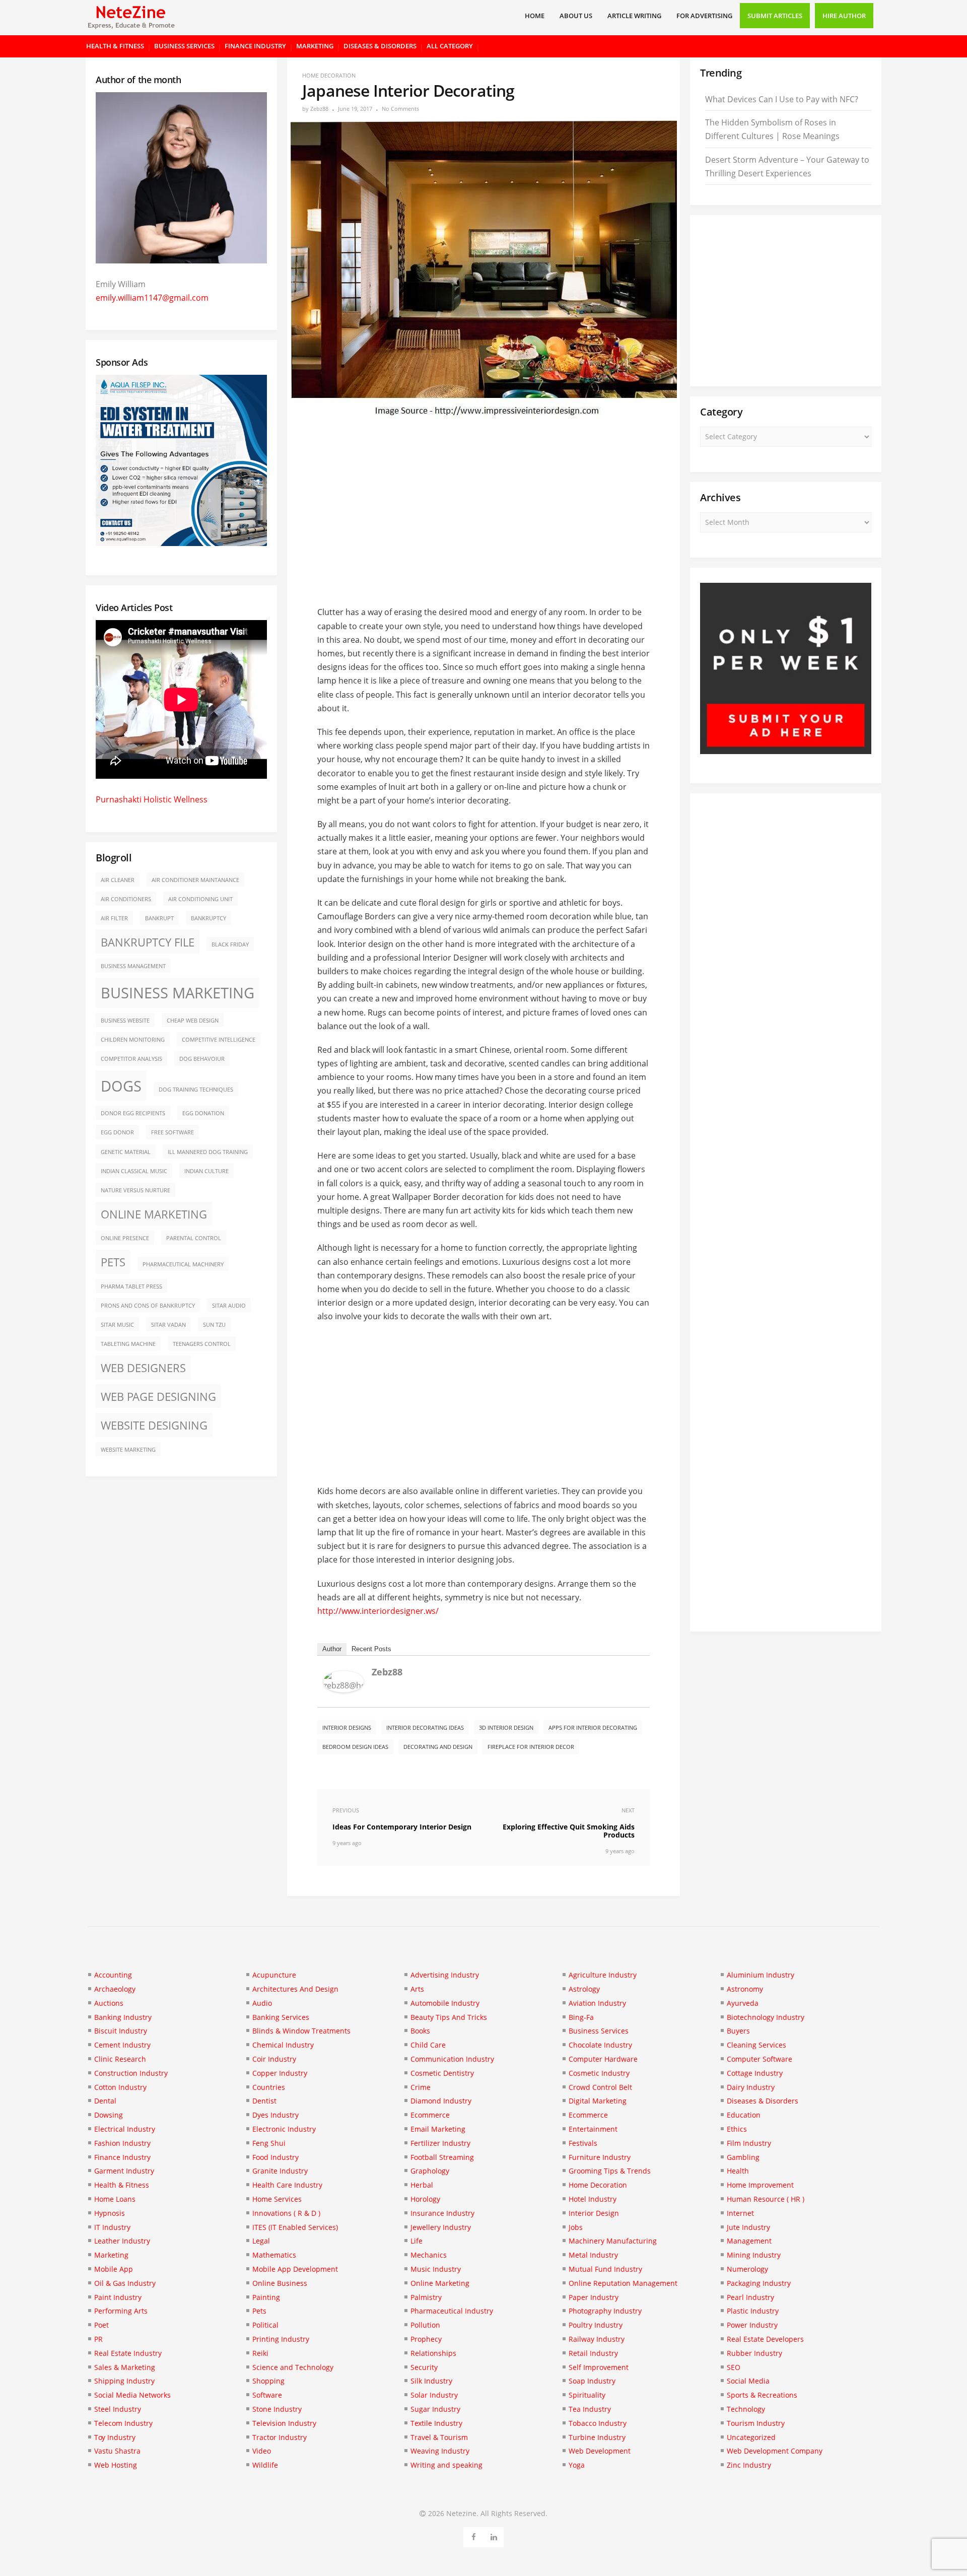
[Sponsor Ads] (786, 751)
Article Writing (634, 16)
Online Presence (125, 1238)
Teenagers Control (202, 1344)
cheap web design (193, 1021)
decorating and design (438, 1747)
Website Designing (154, 1425)
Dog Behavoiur (202, 1059)
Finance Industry (255, 46)
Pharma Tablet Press (131, 1286)
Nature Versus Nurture (135, 1190)
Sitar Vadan (168, 1325)
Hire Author (844, 16)
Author (332, 1649)
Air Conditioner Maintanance (195, 880)
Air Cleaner (118, 880)
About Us (576, 16)
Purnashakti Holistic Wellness (152, 799)
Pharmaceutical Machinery (183, 1264)
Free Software (172, 1132)
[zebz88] (343, 1689)
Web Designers (143, 1368)
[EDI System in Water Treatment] (181, 543)
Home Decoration (329, 75)
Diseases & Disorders (380, 46)
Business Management (133, 966)
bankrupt (159, 918)
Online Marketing (154, 1214)
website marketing (128, 1450)
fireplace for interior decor (531, 1747)
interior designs (347, 1727)
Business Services (184, 46)
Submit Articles (775, 16)
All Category (450, 46)
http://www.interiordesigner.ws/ (378, 1611)
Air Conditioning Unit (200, 899)
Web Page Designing (158, 1397)
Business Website (125, 1021)
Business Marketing (178, 993)
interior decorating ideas (425, 1727)
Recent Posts (371, 1649)
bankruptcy (209, 918)
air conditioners (126, 899)
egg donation (203, 1113)
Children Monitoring (133, 1040)
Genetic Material (126, 1152)
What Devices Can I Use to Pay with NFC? (782, 99)
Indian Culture (206, 1171)
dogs (121, 1086)
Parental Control (194, 1238)
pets (113, 1262)
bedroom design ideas (355, 1747)
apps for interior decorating (593, 1727)
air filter (114, 918)
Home (535, 16)
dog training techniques (196, 1090)
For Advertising (704, 16)
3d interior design (506, 1727)
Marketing (315, 46)
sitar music (117, 1325)
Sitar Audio (229, 1306)
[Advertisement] (483, 508)
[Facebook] (474, 2535)
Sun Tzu (214, 1325)
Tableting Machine (128, 1344)
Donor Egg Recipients (133, 1113)
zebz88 (319, 109)
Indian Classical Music (134, 1171)
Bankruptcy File (148, 942)
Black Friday (230, 944)
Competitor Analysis (131, 1059)
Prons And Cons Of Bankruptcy (148, 1306)
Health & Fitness (115, 46)
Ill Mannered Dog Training (208, 1152)
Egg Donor (117, 1132)
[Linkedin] (494, 2535)
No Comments (400, 109)
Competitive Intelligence (219, 1040)
